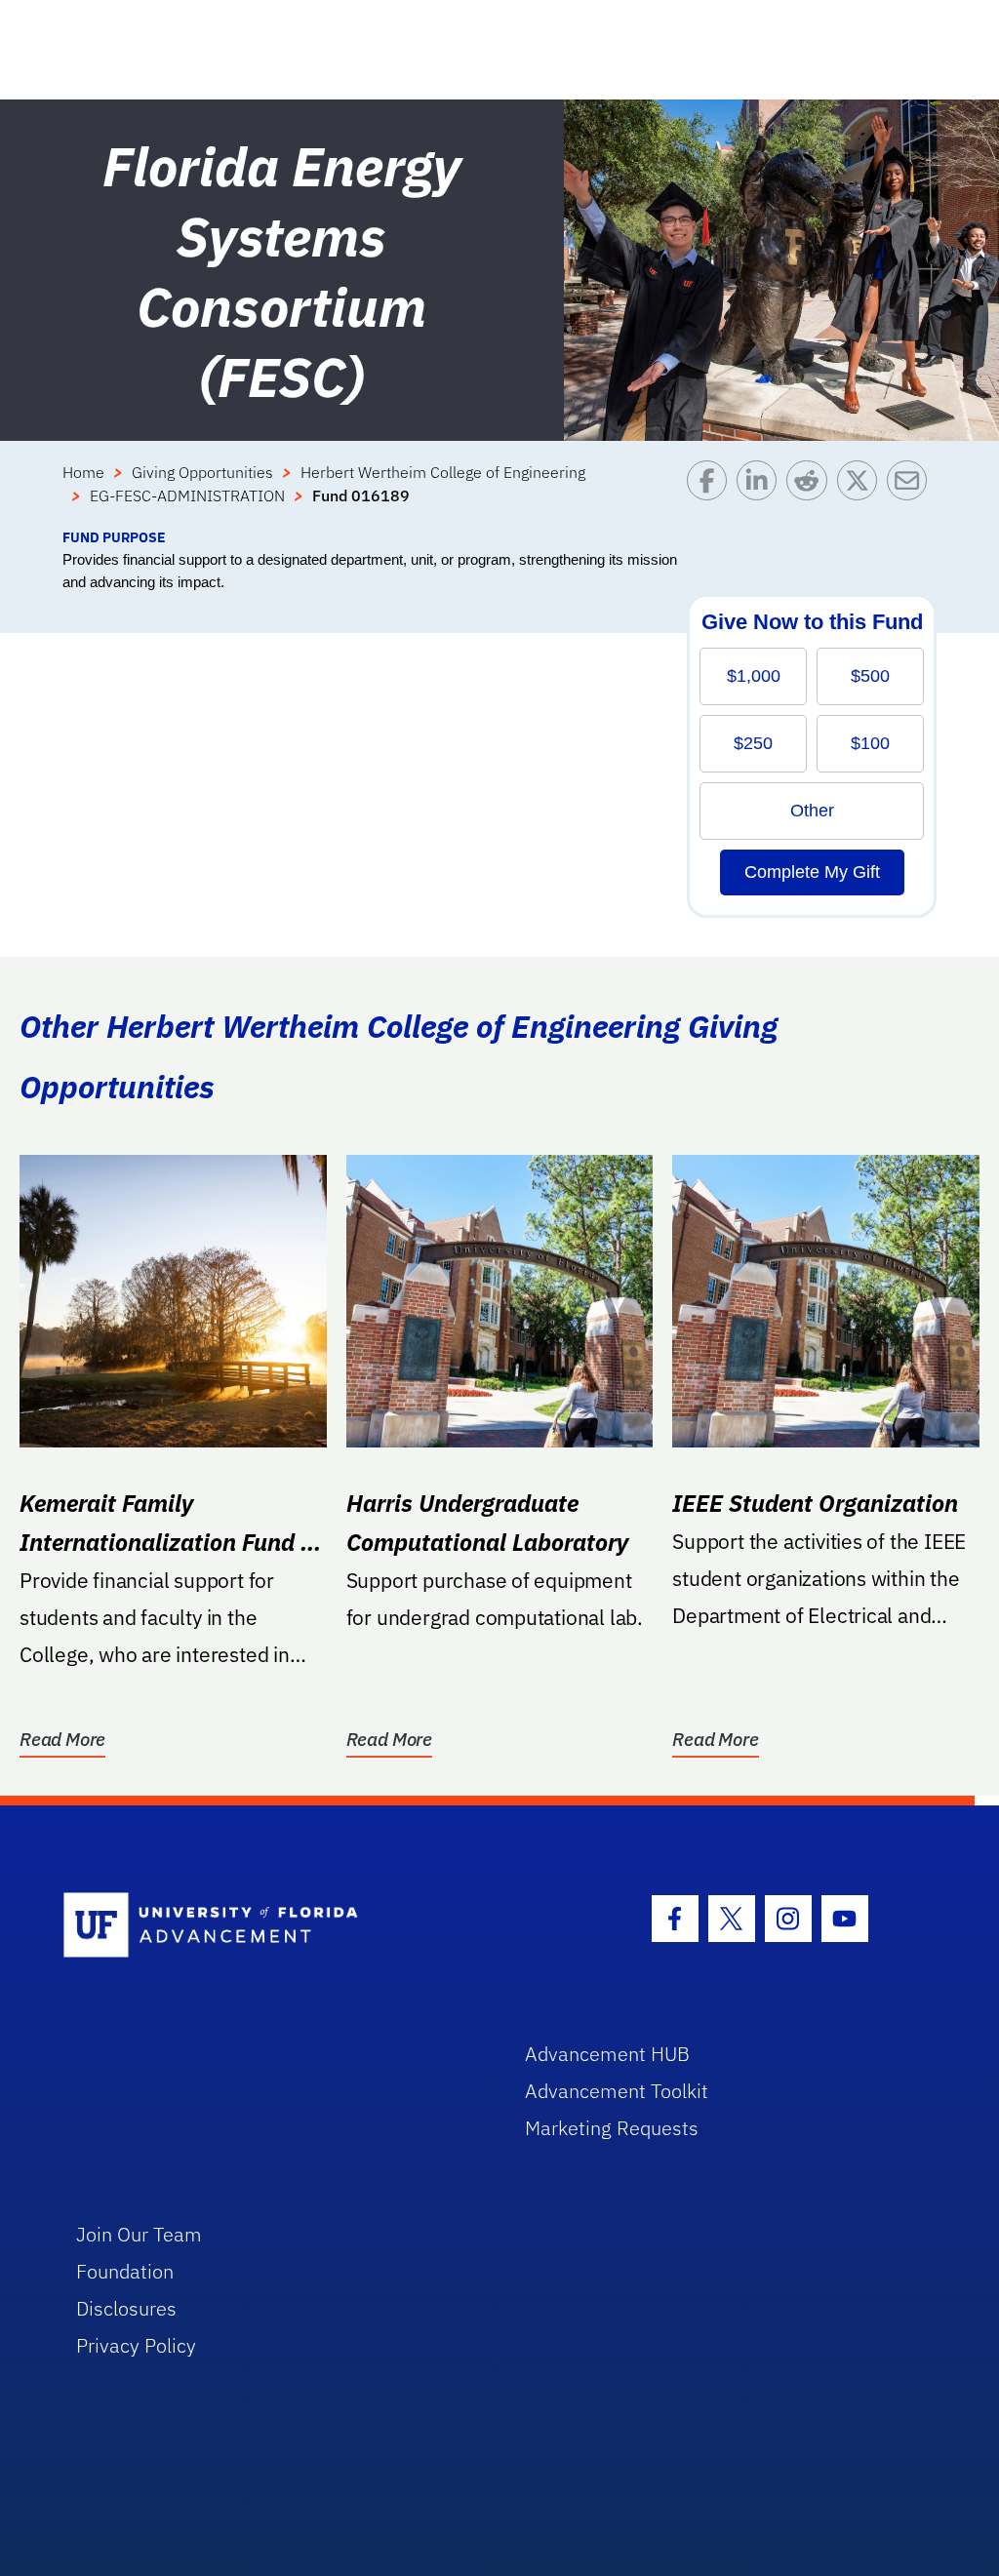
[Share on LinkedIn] (761, 494)
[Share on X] (862, 494)
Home (83, 472)
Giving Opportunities (202, 472)
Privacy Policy (136, 2345)
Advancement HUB (607, 2054)
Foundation (125, 2271)
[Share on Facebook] (712, 494)
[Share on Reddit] (811, 494)
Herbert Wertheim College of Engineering (443, 472)
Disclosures (126, 2308)
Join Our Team (139, 2234)
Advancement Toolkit (617, 2091)
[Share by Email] (912, 494)
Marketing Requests (612, 2128)
